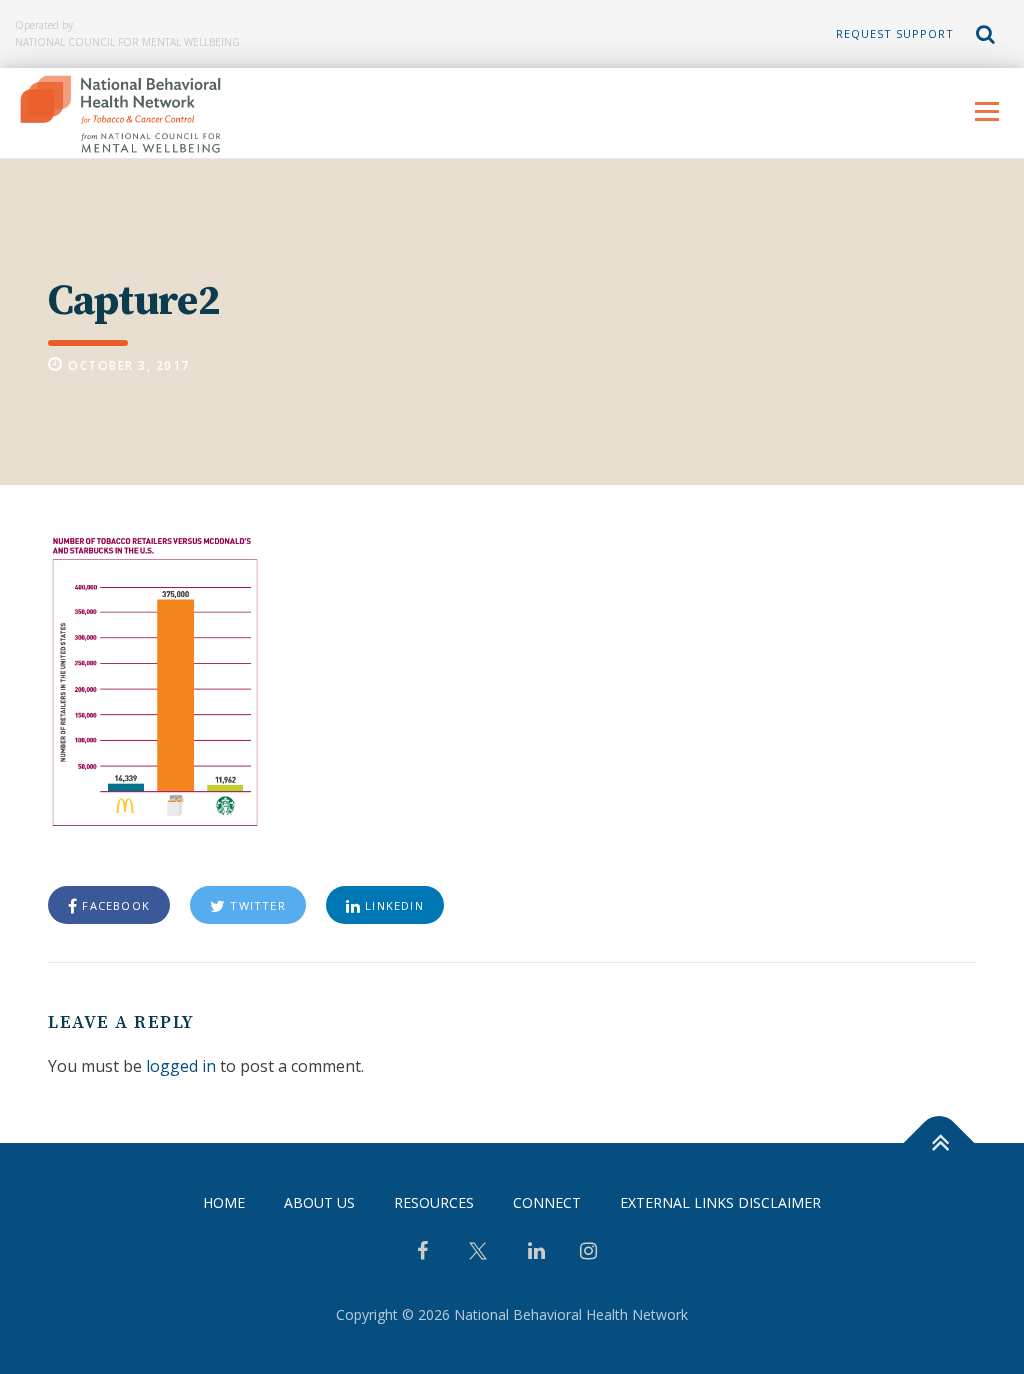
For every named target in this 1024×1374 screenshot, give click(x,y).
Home (224, 1202)
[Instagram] (588, 1253)
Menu (986, 111)
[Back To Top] (939, 1143)
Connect (547, 1202)
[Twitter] (478, 1258)
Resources (434, 1202)
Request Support (895, 33)
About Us (319, 1202)
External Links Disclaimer (720, 1202)
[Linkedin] (536, 1253)
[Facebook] (422, 1253)
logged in (181, 1066)
